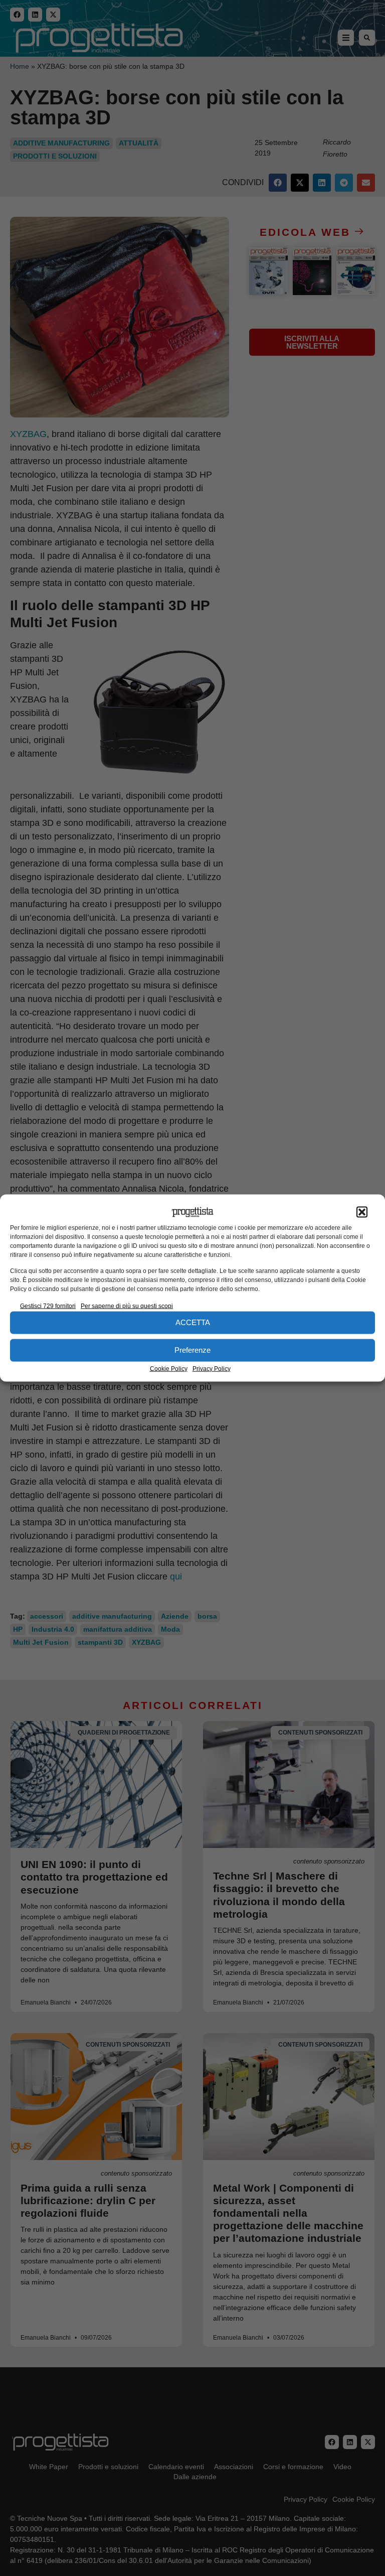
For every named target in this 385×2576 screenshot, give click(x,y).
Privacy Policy (212, 1368)
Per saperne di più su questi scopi (127, 1306)
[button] (362, 1212)
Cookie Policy (169, 1368)
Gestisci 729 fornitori (48, 1306)
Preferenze (192, 1350)
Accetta (193, 1322)
